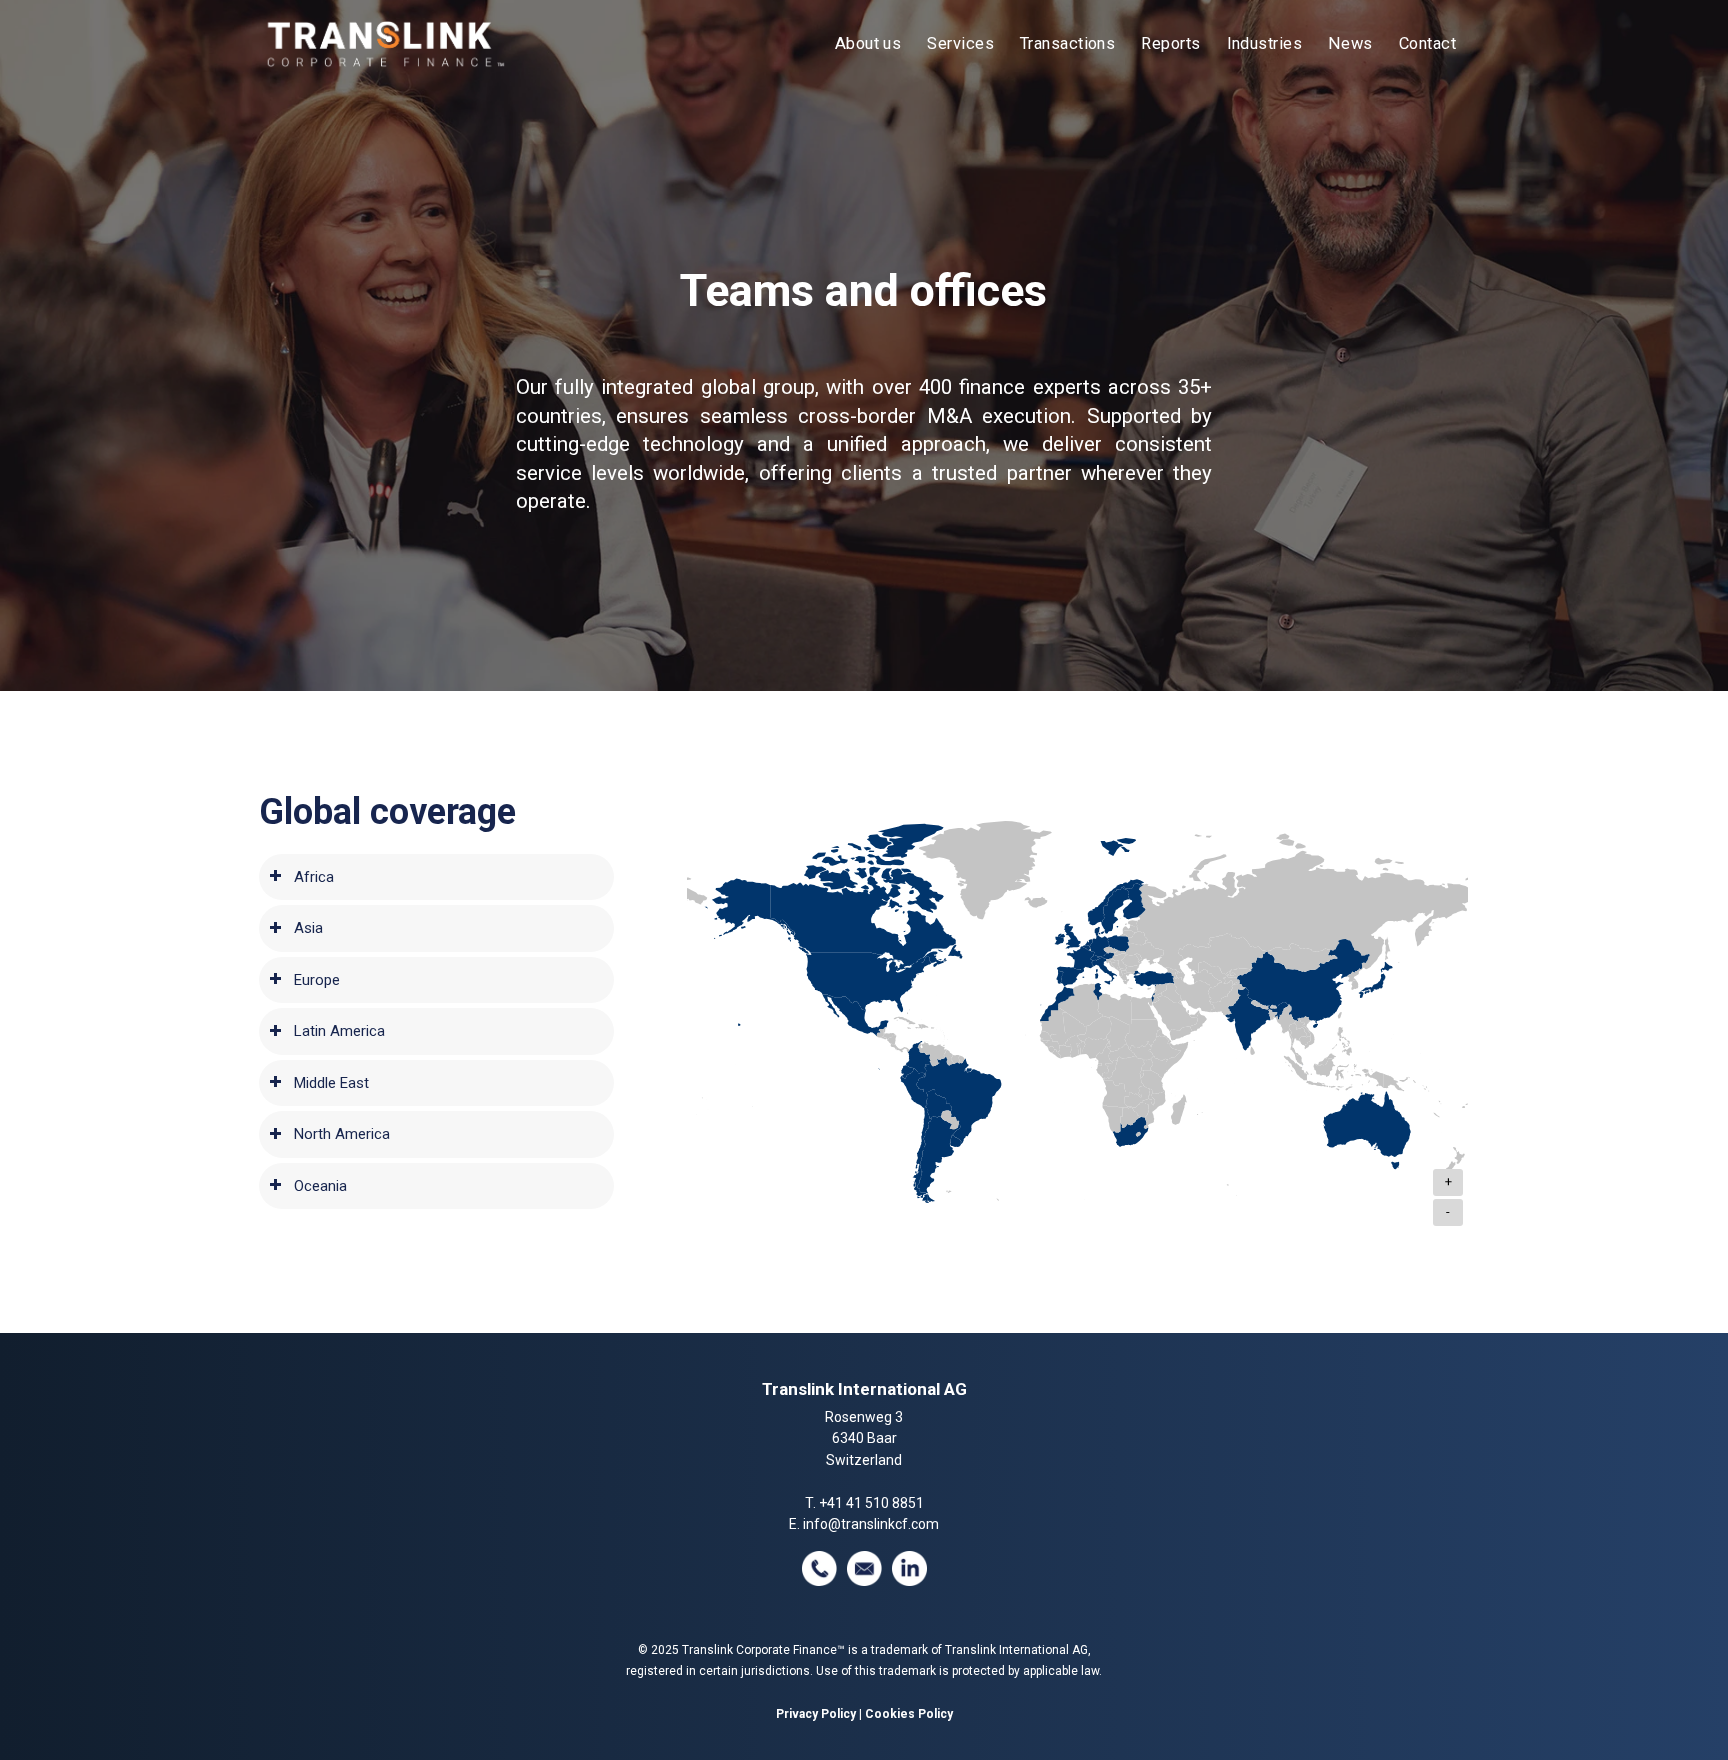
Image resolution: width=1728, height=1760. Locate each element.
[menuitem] (868, 44)
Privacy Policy (816, 1714)
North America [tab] (342, 1134)
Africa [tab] (314, 877)
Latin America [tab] (339, 1031)
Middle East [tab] (331, 1083)
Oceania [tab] (320, 1186)
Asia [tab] (308, 928)
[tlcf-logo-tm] (384, 44)
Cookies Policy (909, 1714)
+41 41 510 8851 (871, 1503)
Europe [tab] (317, 980)
